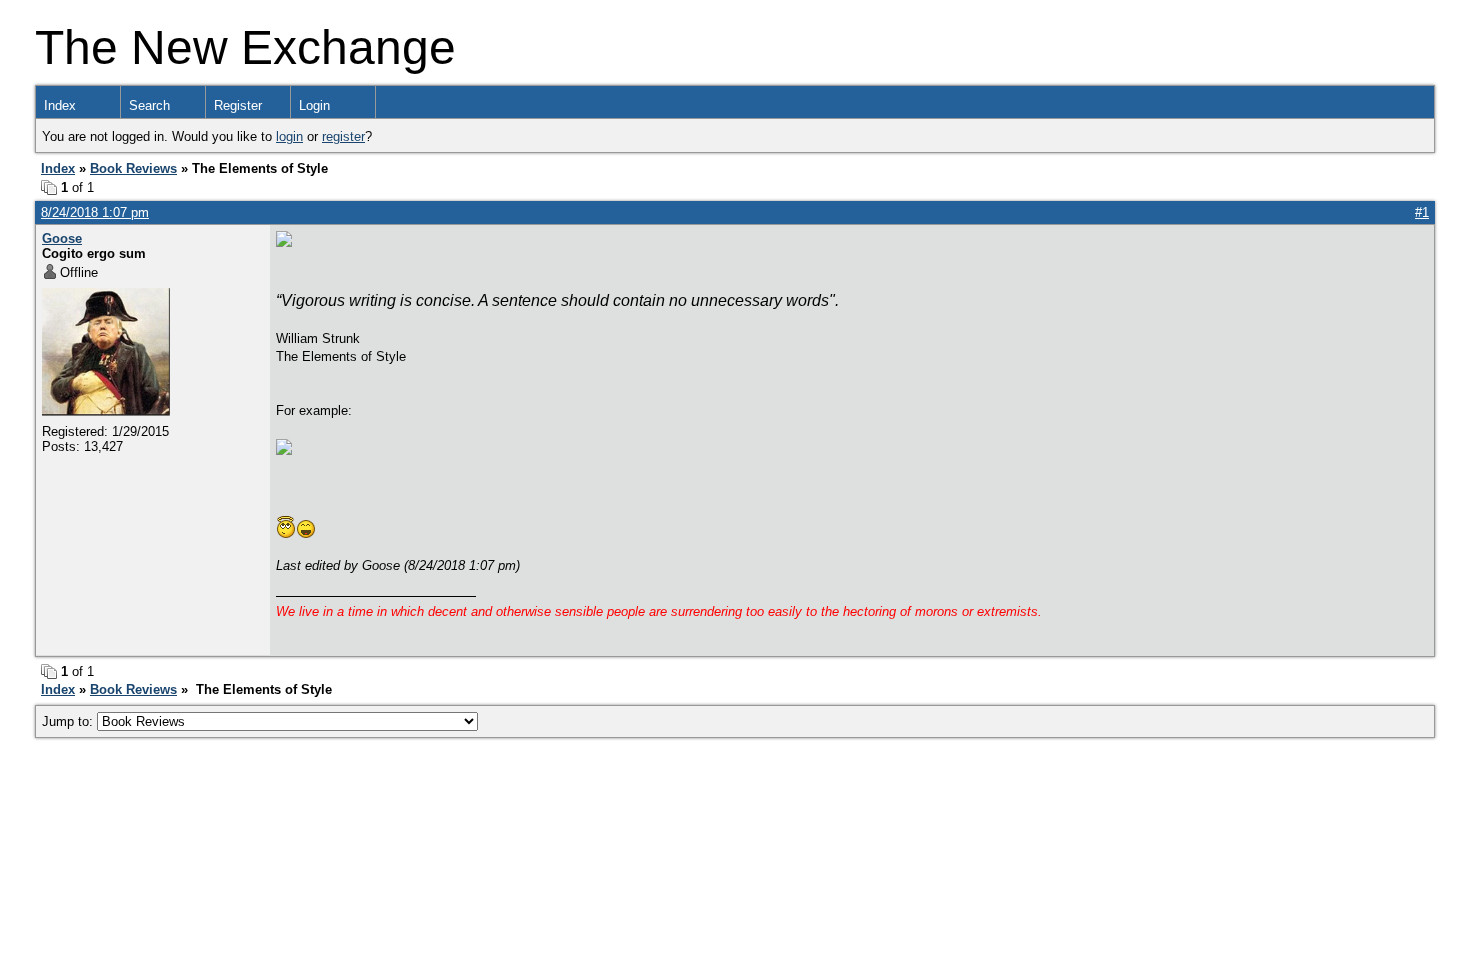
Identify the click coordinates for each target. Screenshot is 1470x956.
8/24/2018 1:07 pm (95, 212)
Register (238, 105)
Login (314, 105)
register (343, 136)
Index (60, 105)
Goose (62, 238)
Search (149, 105)
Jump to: (69, 721)
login (289, 136)
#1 (1422, 212)
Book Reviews (133, 168)
